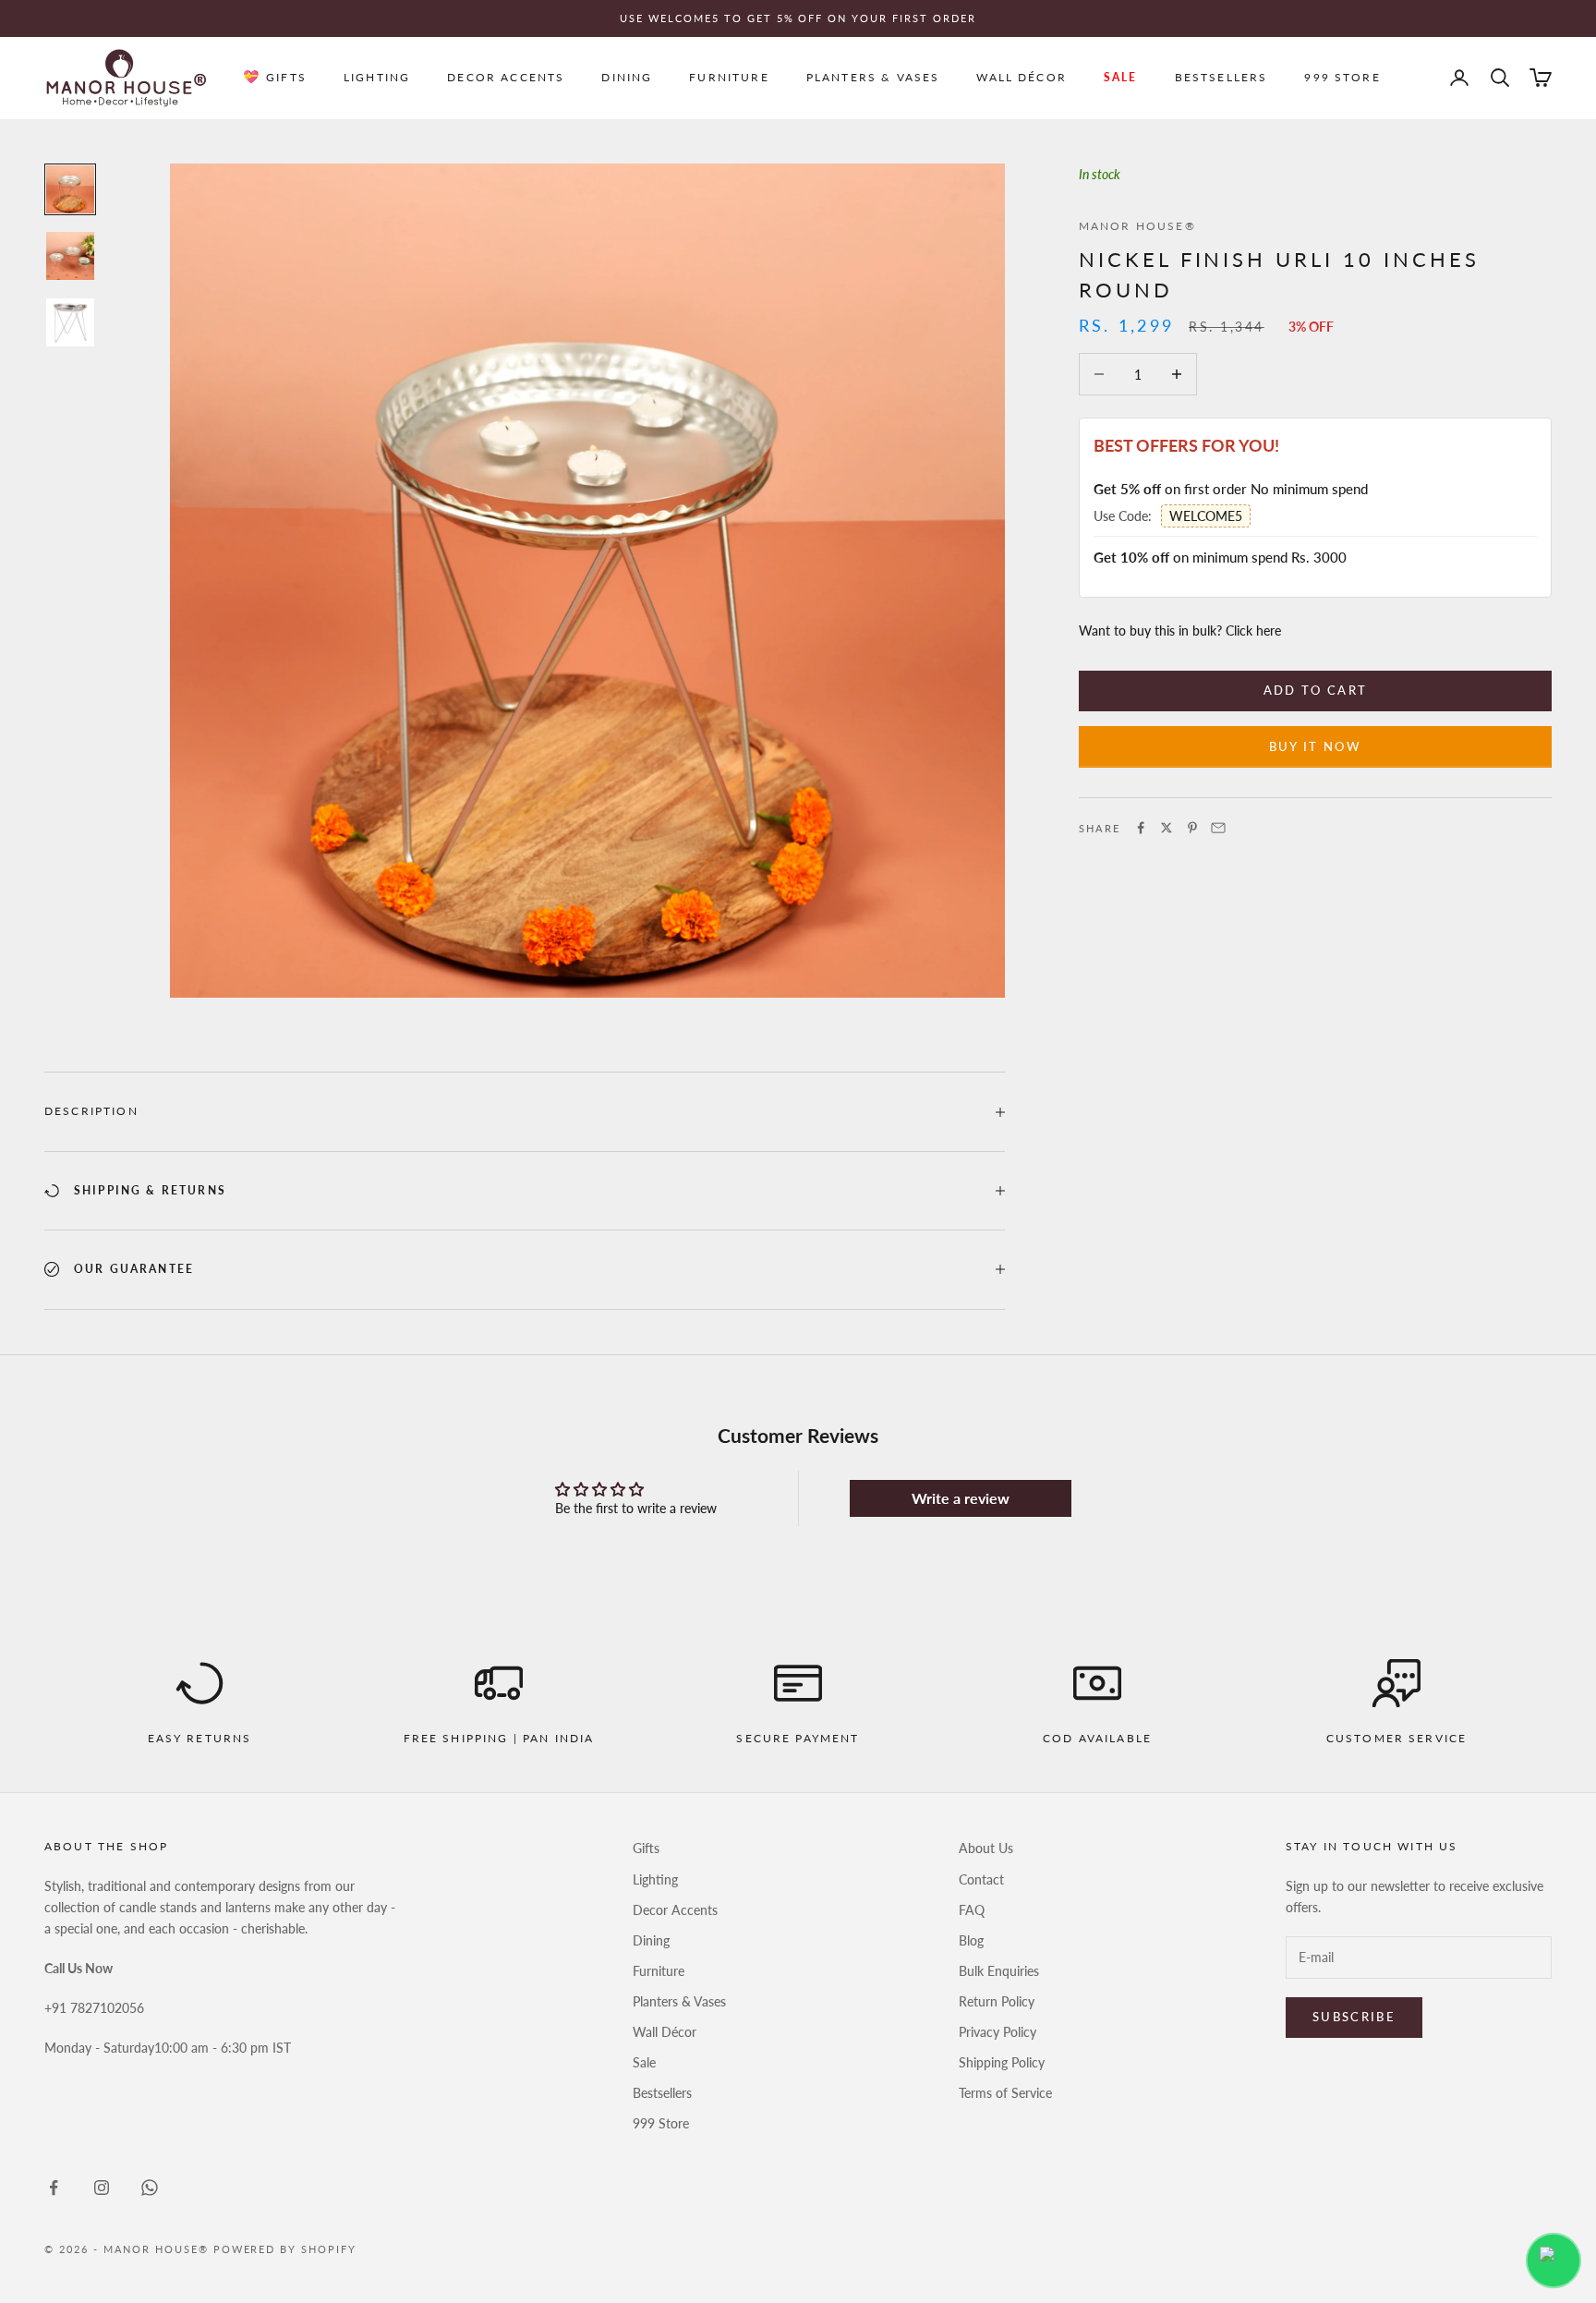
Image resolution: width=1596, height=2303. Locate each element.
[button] (1553, 2260)
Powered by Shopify (285, 2249)
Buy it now (1315, 745)
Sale (1121, 77)
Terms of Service (1005, 2093)
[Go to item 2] (70, 256)
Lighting (377, 77)
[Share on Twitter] (1167, 828)
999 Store (1342, 77)
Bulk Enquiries (999, 1971)
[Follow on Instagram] (102, 2188)
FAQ (972, 1910)
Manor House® (1137, 226)
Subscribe (1354, 2017)
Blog (971, 1940)
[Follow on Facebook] (54, 2188)
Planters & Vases (873, 77)
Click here (1253, 630)
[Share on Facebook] (1141, 828)
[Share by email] (1218, 828)
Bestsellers (1221, 77)
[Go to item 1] (70, 189)
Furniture (729, 77)
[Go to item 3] (70, 322)
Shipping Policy (1002, 2062)
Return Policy (997, 2001)
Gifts (286, 77)
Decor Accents (506, 77)
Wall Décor (1022, 77)
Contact (981, 1879)
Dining (627, 77)
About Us (986, 1848)
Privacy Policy (997, 2032)
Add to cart (1316, 690)
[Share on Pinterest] (1192, 828)
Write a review (961, 1498)
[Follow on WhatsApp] (150, 2188)
